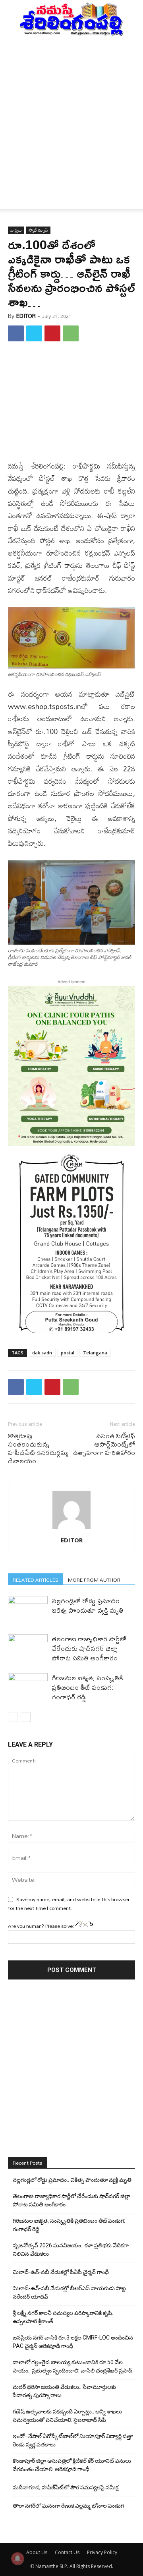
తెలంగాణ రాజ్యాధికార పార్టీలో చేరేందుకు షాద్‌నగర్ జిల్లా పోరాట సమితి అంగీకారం (89, 1648)
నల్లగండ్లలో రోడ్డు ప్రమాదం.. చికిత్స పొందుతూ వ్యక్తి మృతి (88, 1605)
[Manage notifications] (17, 2559)
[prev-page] (13, 1717)
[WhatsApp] (71, 333)
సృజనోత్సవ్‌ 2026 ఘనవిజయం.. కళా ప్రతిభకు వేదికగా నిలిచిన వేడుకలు (71, 2250)
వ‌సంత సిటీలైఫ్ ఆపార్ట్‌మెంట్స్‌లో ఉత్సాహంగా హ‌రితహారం (104, 1444)
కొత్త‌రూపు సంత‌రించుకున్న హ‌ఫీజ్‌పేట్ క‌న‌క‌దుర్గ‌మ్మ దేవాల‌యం (38, 1448)
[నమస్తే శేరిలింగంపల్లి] (71, 19)
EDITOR (26, 316)
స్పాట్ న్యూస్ (38, 230)
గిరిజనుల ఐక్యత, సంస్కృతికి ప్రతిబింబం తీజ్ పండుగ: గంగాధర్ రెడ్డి (87, 1687)
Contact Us (67, 2552)
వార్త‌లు (16, 230)
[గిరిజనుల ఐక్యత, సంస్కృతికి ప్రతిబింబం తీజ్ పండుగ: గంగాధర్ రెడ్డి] (28, 1687)
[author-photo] (71, 1529)
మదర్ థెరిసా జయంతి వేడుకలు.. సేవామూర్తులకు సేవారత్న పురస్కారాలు (64, 2391)
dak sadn (42, 1353)
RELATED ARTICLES (36, 1579)
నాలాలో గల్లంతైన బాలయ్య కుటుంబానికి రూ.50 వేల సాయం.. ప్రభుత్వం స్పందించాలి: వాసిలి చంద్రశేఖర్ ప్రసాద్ (72, 2366)
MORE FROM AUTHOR (94, 1579)
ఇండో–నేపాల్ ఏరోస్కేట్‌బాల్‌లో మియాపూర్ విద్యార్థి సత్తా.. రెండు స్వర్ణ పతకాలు (74, 2440)
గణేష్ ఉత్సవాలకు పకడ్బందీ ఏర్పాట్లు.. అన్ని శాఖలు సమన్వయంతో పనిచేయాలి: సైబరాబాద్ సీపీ (67, 2416)
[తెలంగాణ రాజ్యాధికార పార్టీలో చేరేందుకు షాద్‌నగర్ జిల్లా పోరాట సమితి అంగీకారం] (28, 1648)
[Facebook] (16, 333)
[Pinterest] (52, 333)
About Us (37, 2552)
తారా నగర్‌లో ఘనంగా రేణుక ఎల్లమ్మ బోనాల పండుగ (68, 2506)
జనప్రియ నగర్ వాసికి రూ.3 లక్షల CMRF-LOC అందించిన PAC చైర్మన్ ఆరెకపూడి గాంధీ (73, 2342)
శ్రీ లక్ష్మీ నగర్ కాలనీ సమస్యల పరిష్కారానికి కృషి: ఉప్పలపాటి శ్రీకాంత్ (63, 2317)
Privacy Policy (102, 2552)
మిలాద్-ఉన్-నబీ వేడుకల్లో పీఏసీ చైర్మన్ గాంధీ (61, 2272)
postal (68, 1353)
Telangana (95, 1353)
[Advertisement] (71, 112)
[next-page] (26, 1717)
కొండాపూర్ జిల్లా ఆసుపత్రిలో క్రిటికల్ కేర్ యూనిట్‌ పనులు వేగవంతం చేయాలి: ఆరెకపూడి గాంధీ (72, 2465)
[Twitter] (34, 333)
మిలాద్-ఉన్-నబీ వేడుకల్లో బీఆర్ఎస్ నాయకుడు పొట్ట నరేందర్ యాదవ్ (69, 2292)
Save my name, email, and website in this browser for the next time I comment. (69, 1904)
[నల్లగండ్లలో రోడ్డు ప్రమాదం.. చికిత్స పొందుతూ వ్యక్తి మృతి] (28, 1610)
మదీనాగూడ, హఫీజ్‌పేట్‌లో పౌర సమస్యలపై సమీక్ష (66, 2487)
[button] (14, 198)
